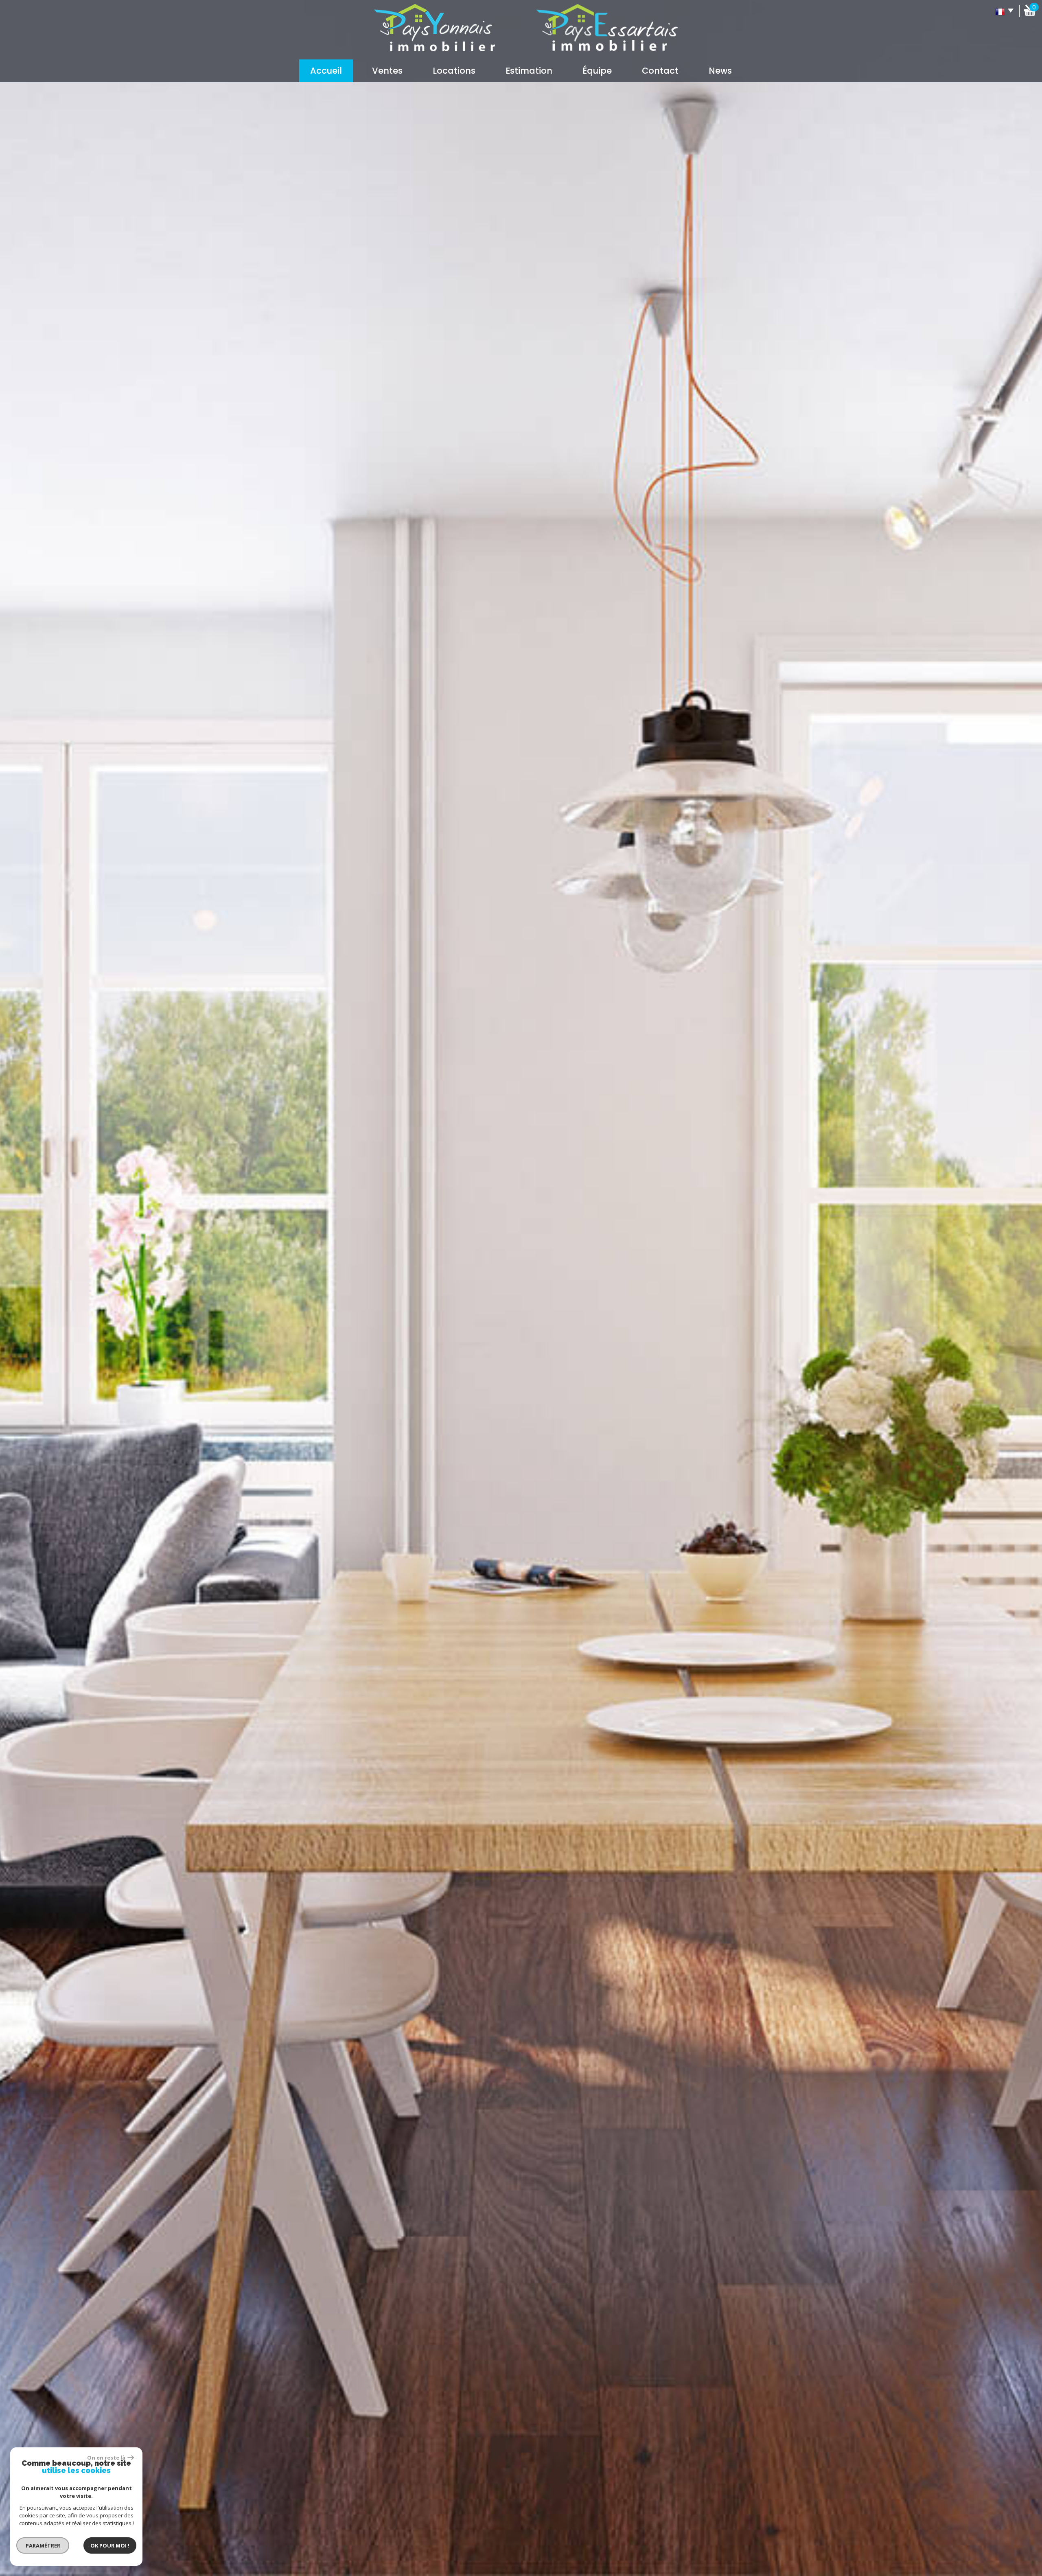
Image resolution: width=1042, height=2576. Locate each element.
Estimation (529, 71)
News (720, 71)
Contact (660, 71)
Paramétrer (43, 2545)
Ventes (387, 71)
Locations (454, 71)
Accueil (326, 71)
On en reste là (106, 2458)
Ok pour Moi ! (110, 2545)
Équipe (597, 71)
